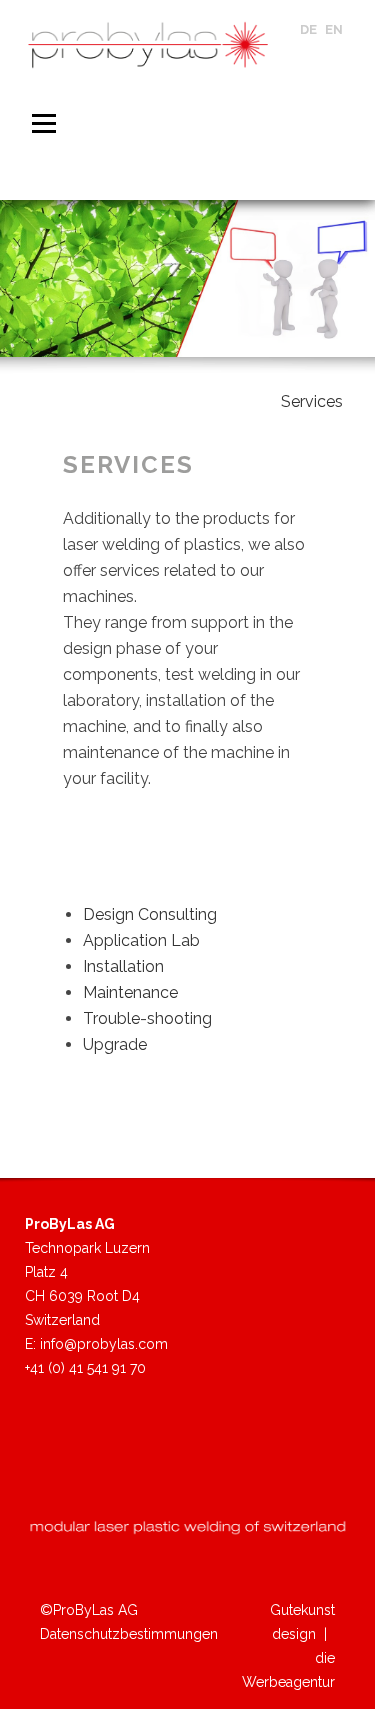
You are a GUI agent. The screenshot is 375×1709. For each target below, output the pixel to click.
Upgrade (115, 1044)
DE (308, 29)
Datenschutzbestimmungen (129, 1634)
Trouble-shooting (147, 1018)
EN (334, 29)
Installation (123, 966)
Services (312, 401)
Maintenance (130, 992)
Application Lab (141, 940)
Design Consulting (150, 914)
